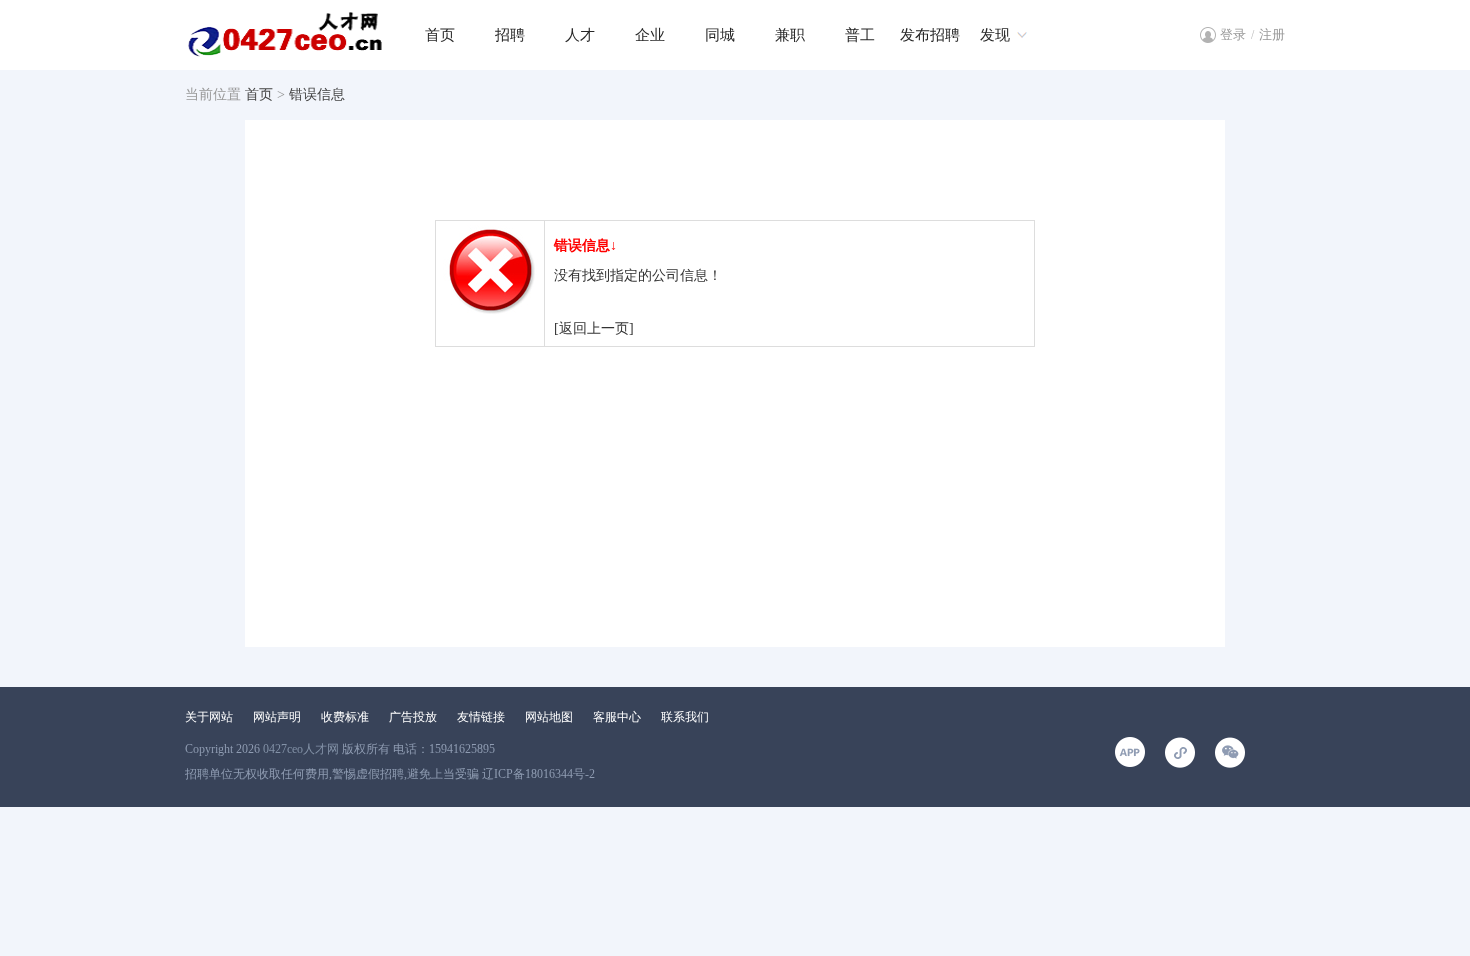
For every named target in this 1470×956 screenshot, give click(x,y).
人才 (580, 35)
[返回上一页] (594, 328)
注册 (1272, 34)
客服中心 (617, 717)
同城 (720, 35)
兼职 (790, 35)
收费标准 (345, 717)
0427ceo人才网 (301, 749)
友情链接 (481, 717)
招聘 (510, 35)
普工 (860, 35)
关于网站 (209, 717)
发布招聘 (930, 35)
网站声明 (277, 717)
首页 (440, 35)
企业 (650, 35)
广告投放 (413, 717)
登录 (1233, 34)
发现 (995, 35)
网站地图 (549, 717)
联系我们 (685, 717)
